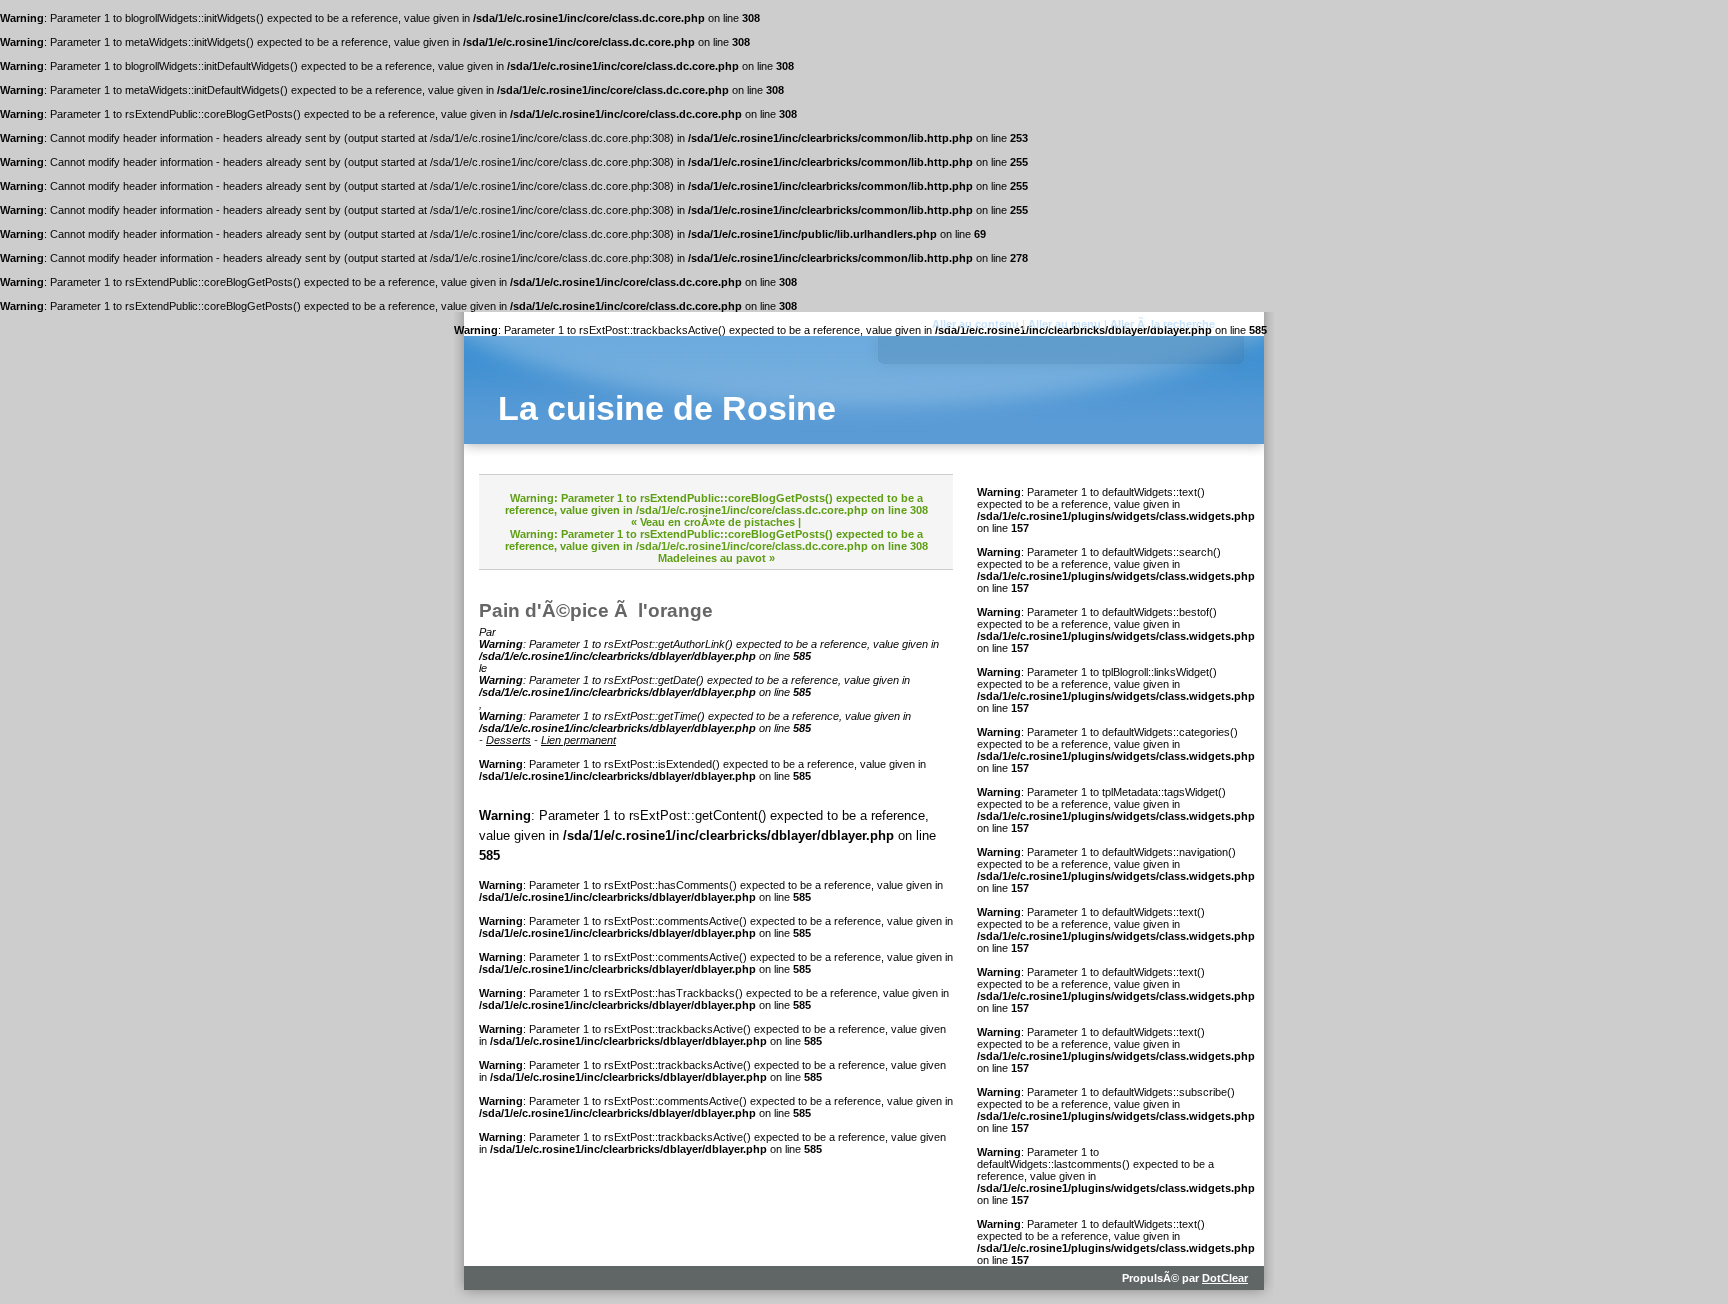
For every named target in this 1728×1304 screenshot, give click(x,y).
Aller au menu (1064, 324)
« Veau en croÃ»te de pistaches (713, 522)
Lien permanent (578, 740)
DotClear (1225, 1278)
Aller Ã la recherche (1162, 324)
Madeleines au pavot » (716, 558)
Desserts (508, 740)
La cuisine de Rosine (667, 408)
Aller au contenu (975, 324)
